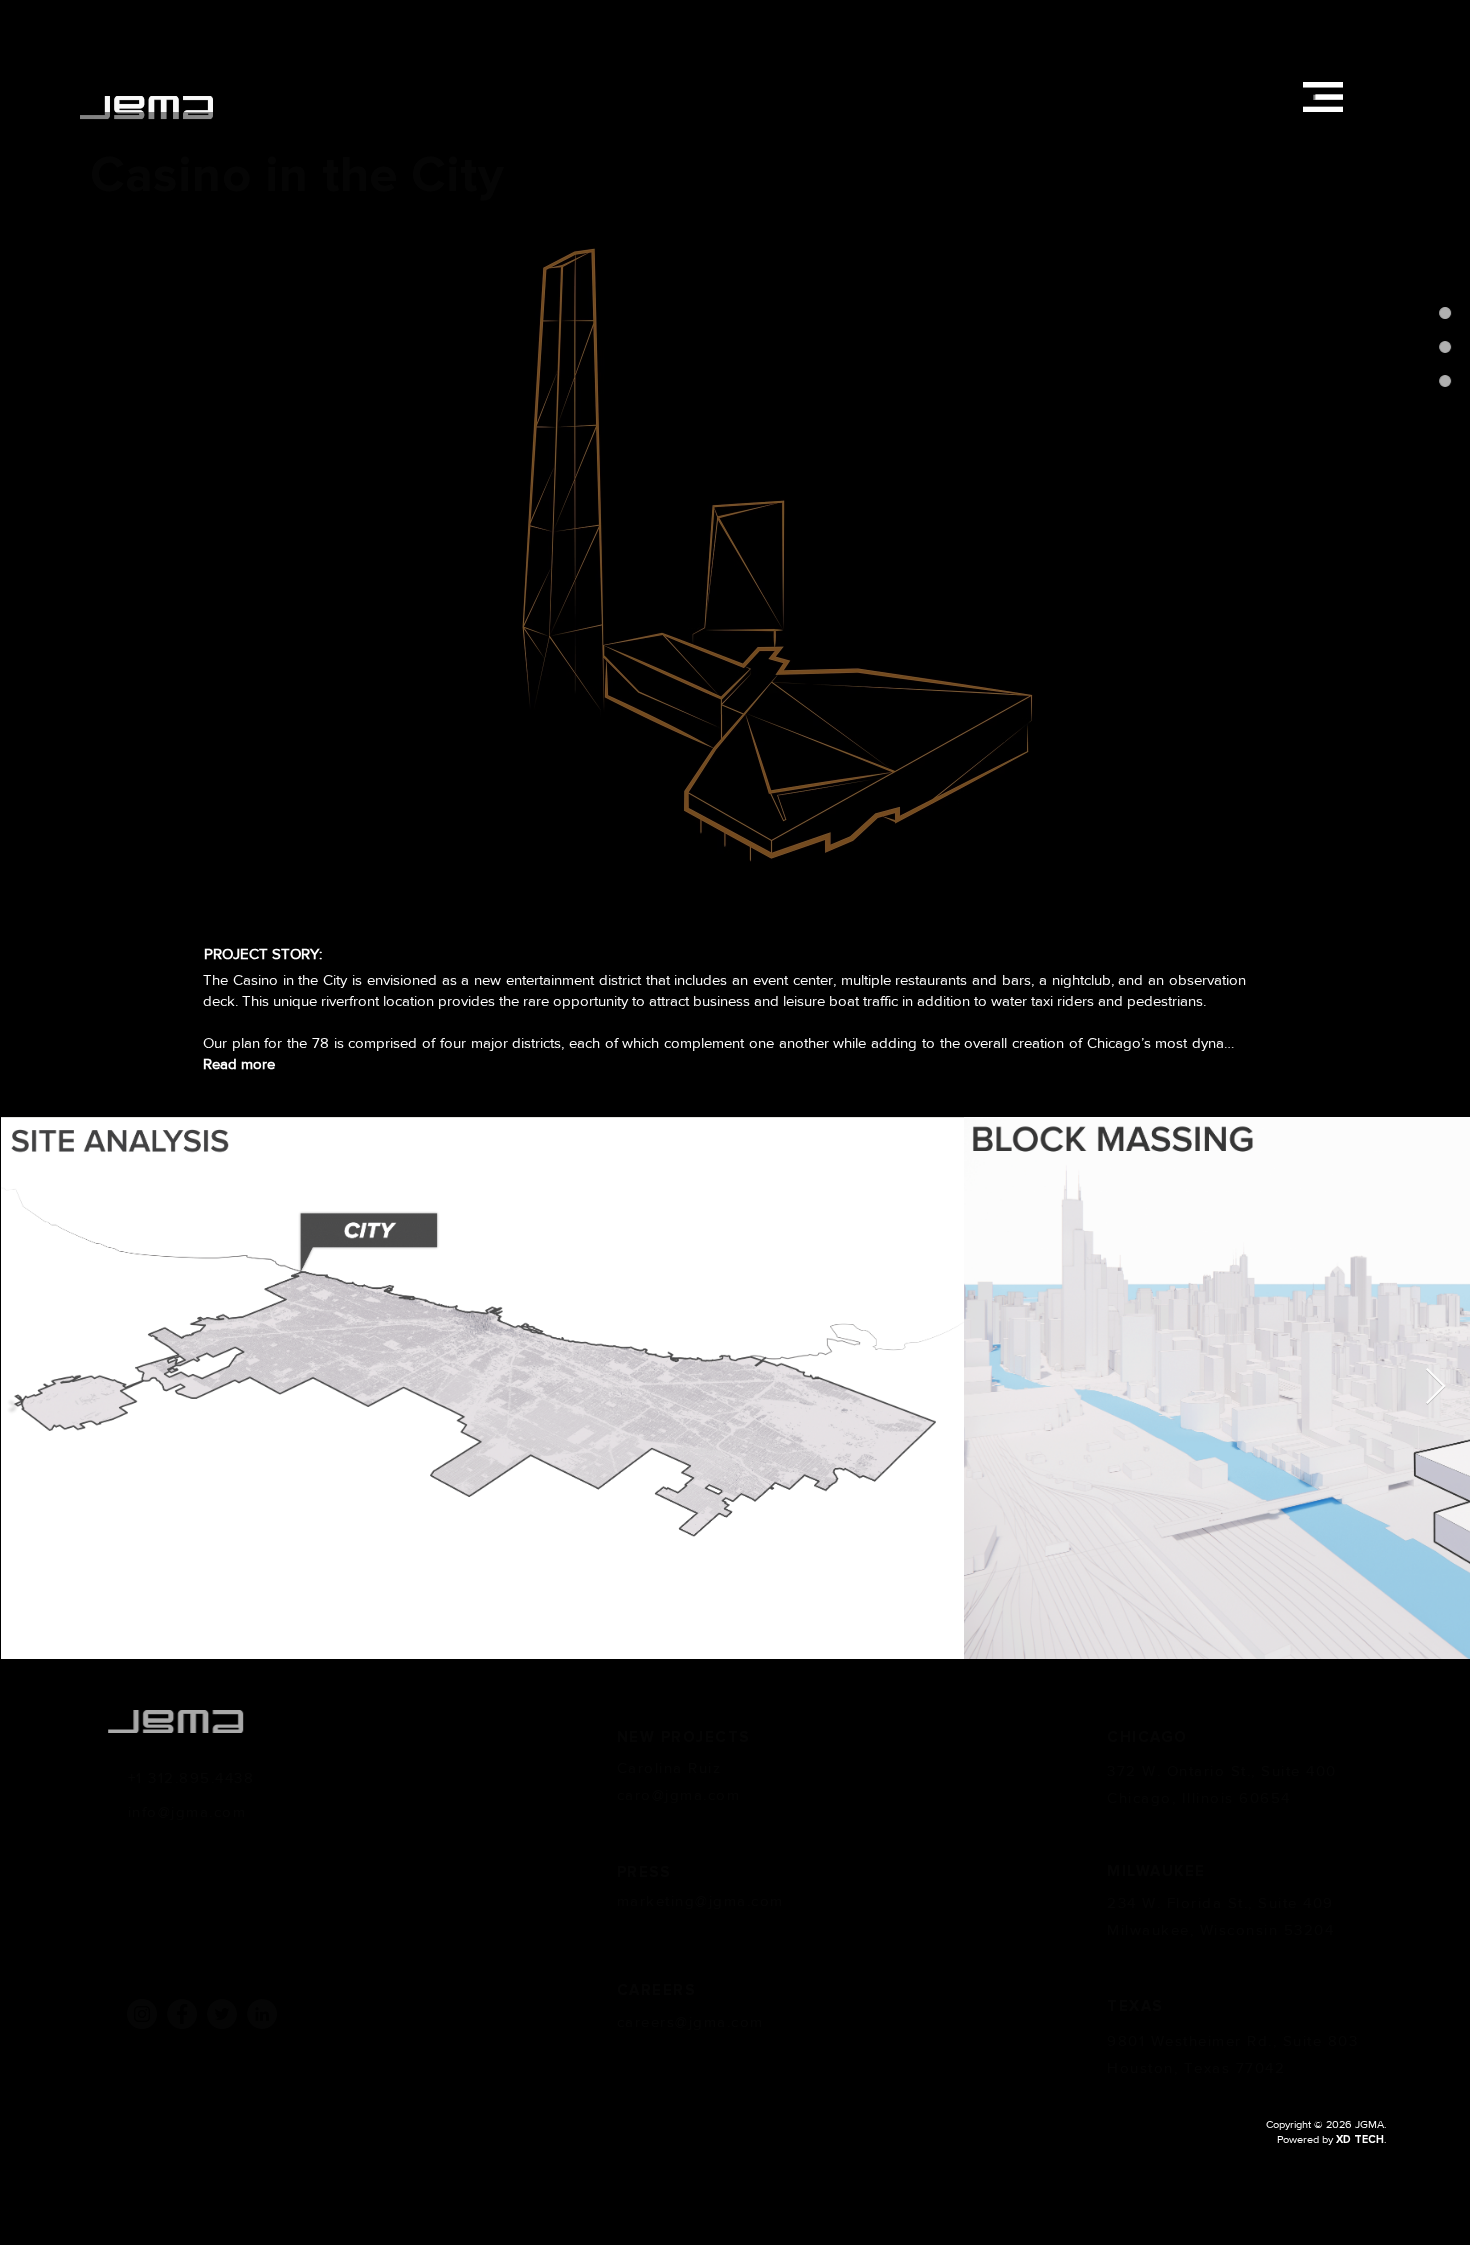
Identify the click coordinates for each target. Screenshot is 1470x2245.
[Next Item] (1435, 1387)
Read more (239, 1063)
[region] (735, 582)
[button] (1323, 97)
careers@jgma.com (690, 2021)
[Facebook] (182, 2014)
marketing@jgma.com (700, 1900)
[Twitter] (222, 2014)
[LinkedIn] (262, 2014)
